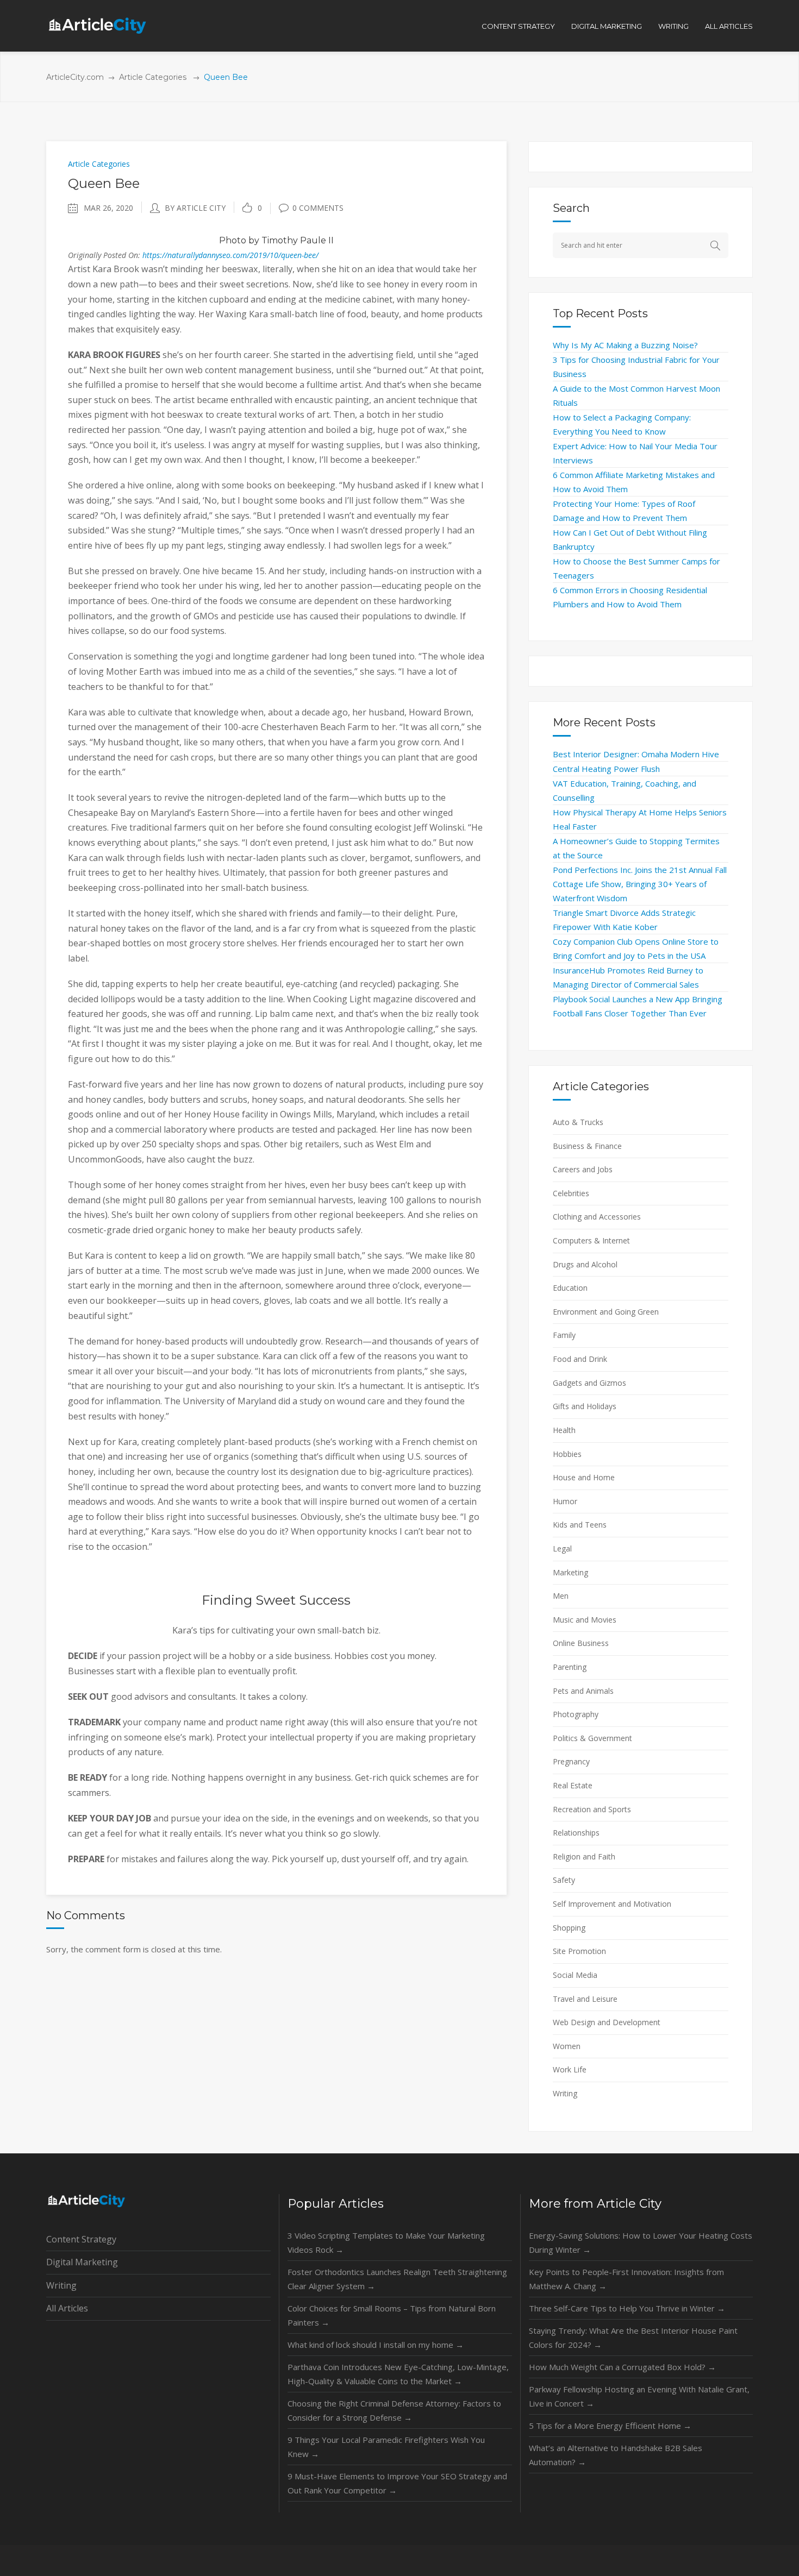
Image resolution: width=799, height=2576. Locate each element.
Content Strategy (81, 2239)
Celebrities (571, 1193)
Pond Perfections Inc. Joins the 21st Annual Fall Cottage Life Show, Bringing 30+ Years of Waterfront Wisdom (640, 884)
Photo (233, 240)
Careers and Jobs (583, 1169)
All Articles (67, 2308)
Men (561, 1596)
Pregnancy (571, 1761)
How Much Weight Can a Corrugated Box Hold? (622, 2367)
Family (564, 1335)
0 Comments (318, 208)
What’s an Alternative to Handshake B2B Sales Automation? (616, 2455)
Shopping (569, 1928)
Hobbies (567, 1454)
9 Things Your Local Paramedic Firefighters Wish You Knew (386, 2447)
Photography (576, 1714)
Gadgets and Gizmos (589, 1383)
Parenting (570, 1667)
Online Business (581, 1643)
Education (570, 1288)
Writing (565, 2093)
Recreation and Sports (592, 1809)
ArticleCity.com (75, 77)
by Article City (195, 208)
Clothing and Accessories (597, 1217)
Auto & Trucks (578, 1122)
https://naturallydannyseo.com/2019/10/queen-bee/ (230, 255)
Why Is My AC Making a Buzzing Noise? (625, 345)
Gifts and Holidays (585, 1406)
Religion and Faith (584, 1856)
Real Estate (573, 1785)
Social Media (575, 1975)
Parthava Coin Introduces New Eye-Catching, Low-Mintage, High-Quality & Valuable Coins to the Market (398, 2374)
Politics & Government (592, 1738)
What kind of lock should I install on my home (376, 2345)
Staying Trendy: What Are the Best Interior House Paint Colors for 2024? (633, 2338)
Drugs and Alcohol (585, 1264)
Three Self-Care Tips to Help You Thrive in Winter (627, 2308)
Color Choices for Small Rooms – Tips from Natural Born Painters (392, 2315)
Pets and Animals (583, 1691)
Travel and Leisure (585, 1999)
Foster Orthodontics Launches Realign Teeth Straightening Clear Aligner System (397, 2279)
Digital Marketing (82, 2262)
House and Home (584, 1477)
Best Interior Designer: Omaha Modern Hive (636, 754)
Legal (562, 1548)
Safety (564, 1880)
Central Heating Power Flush (606, 769)
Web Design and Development (607, 2022)
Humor (565, 1501)
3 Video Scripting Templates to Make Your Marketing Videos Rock (386, 2242)
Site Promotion (579, 1951)
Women (567, 2046)
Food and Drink (580, 1359)
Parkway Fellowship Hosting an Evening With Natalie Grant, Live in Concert (639, 2396)
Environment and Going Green (606, 1312)
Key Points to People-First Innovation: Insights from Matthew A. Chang (626, 2279)
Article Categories (153, 77)
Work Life (570, 2069)
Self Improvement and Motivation (612, 1904)
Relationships (576, 1833)
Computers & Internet (591, 1240)
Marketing (570, 1572)
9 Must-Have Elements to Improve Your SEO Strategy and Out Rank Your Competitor (397, 2483)
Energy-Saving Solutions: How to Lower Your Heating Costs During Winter (641, 2242)
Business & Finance (587, 1146)
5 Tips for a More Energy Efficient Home (610, 2426)
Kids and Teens (580, 1525)
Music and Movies (585, 1620)
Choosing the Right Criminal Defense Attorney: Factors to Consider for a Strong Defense (394, 2410)
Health (564, 1430)
